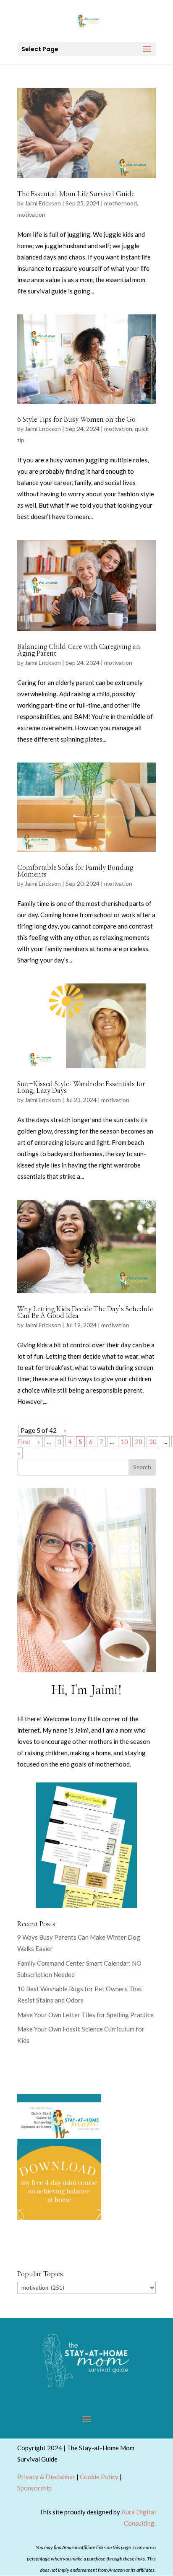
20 (139, 1442)
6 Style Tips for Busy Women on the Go (76, 420)
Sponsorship (34, 2488)
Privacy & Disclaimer (46, 2477)
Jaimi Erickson (43, 203)
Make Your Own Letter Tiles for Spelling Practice (85, 2015)
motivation (31, 214)
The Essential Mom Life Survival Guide (76, 194)
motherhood (121, 203)
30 (153, 1442)
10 (124, 1442)
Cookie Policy (99, 2477)
